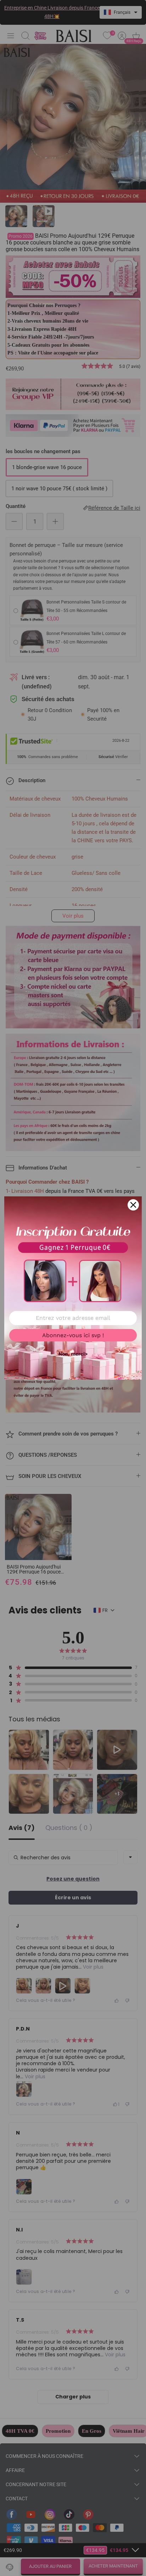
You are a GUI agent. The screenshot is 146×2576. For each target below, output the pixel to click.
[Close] (133, 1205)
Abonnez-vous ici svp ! (73, 1335)
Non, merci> (73, 1354)
